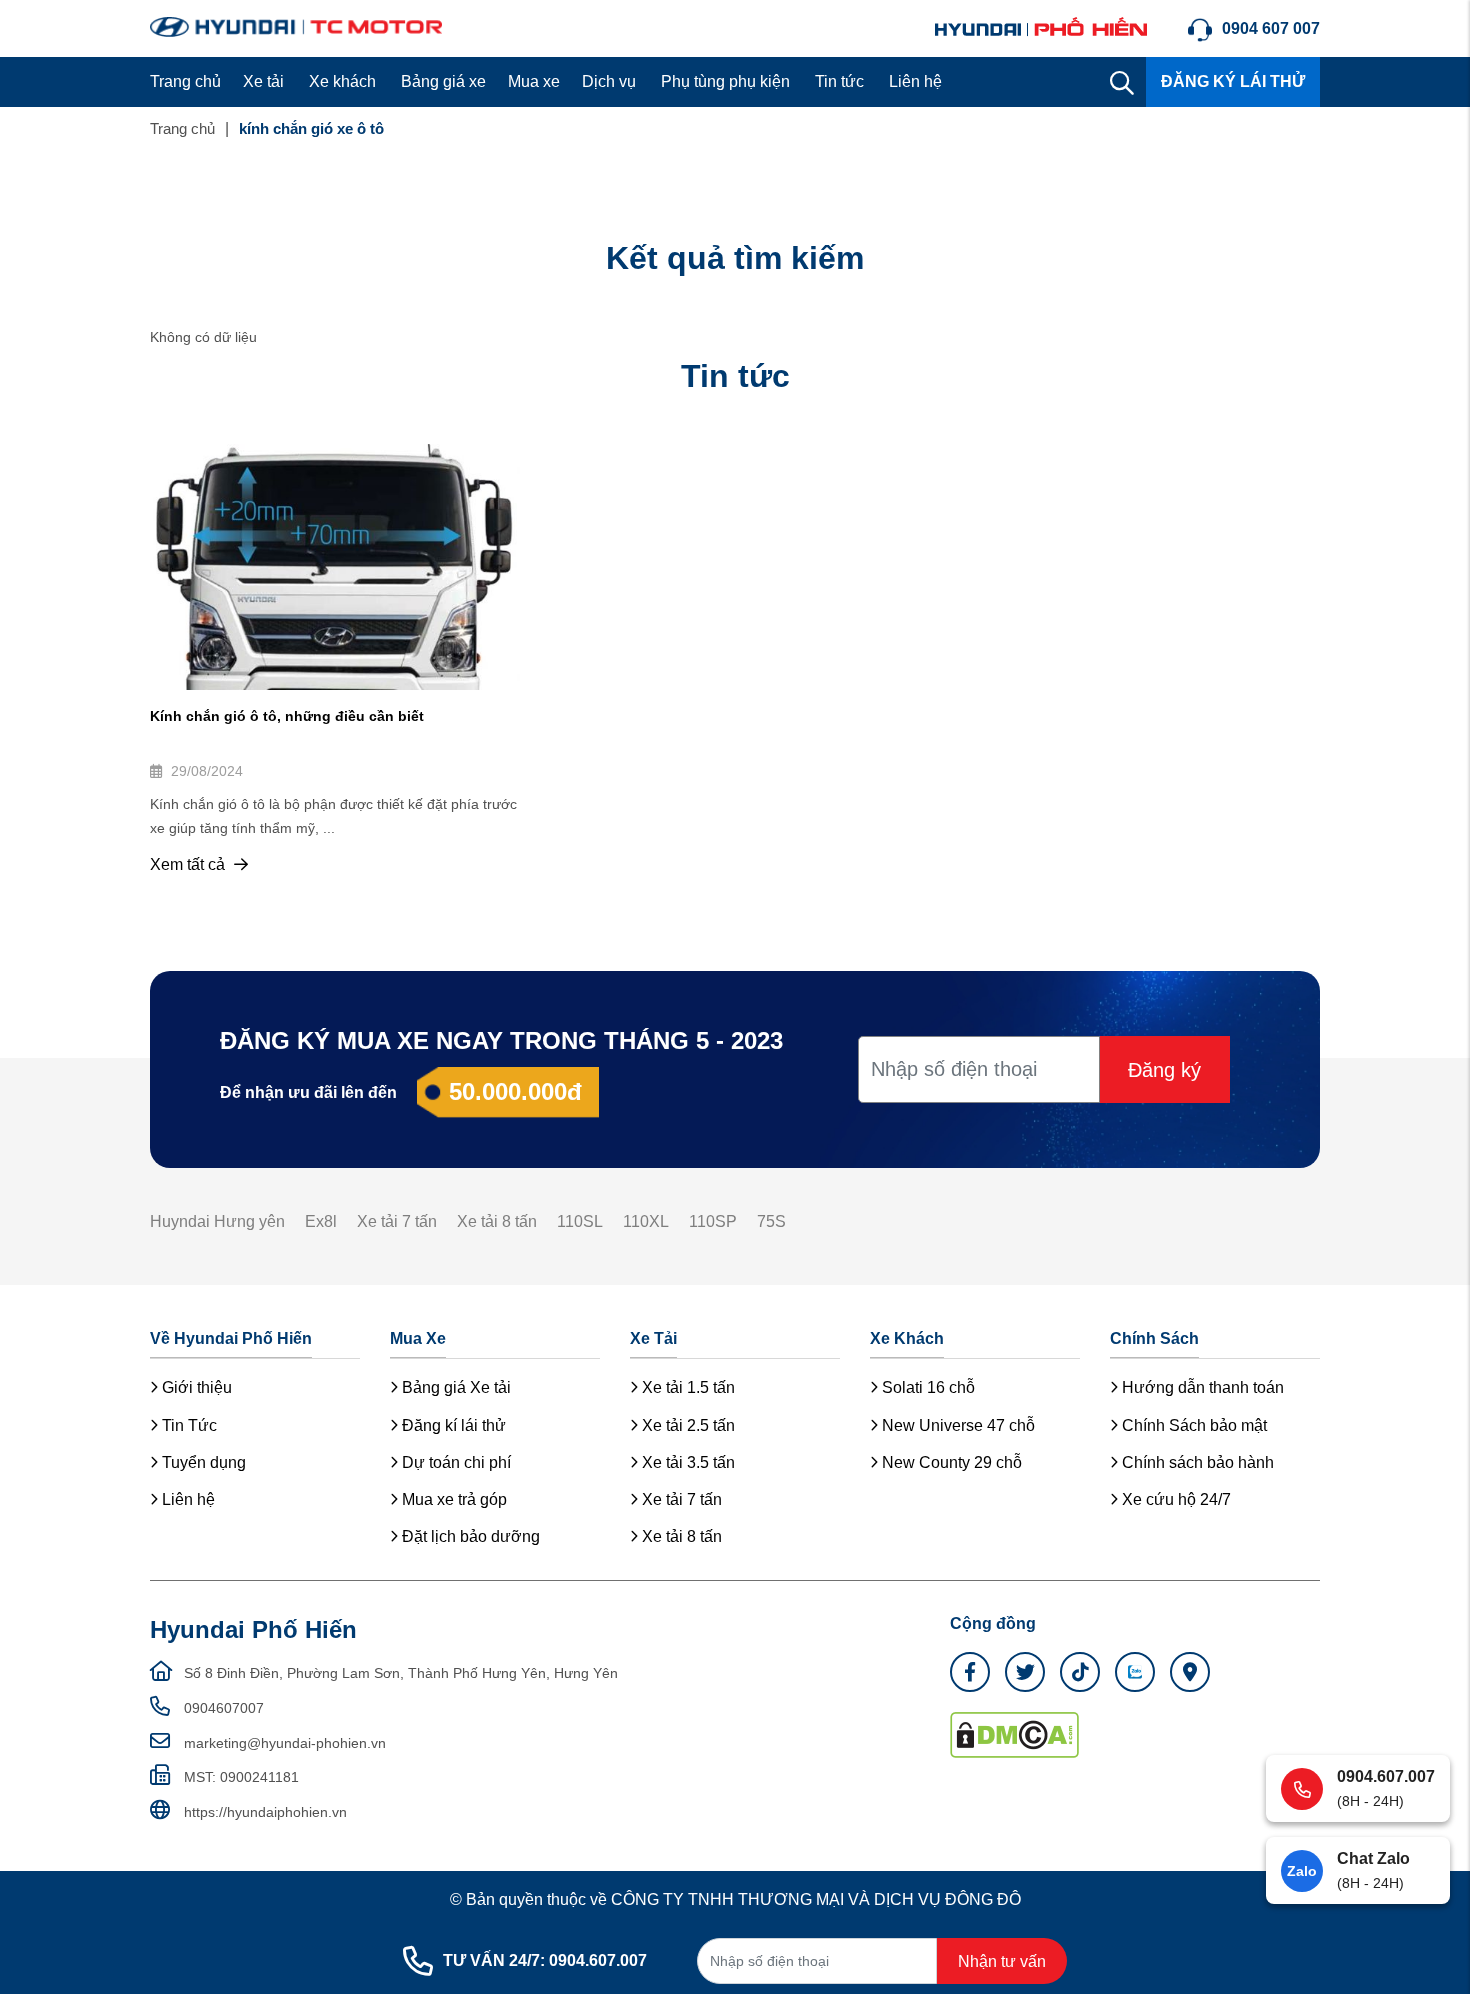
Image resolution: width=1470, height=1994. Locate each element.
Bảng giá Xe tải (454, 1387)
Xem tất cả (189, 864)
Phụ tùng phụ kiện (725, 81)
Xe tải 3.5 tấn (686, 1462)
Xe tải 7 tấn (397, 1221)
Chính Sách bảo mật (1192, 1425)
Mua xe (534, 81)
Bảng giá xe (443, 81)
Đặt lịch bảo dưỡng (469, 1536)
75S (771, 1221)
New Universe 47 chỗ (956, 1425)
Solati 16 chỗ (926, 1387)
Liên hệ (915, 81)
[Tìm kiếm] (1122, 82)
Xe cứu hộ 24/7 (1174, 1499)
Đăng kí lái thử (452, 1425)
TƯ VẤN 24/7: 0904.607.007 (545, 1960)
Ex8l (321, 1221)
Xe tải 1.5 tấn (686, 1387)
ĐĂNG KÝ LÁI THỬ (1233, 81)
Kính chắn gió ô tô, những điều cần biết (287, 716)
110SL (580, 1221)
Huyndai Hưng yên (217, 1221)
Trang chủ (185, 81)
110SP (713, 1221)
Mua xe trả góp (452, 1499)
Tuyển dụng (202, 1462)
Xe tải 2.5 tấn (686, 1425)
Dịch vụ (609, 81)
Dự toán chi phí (454, 1462)
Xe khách (342, 81)
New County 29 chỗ (950, 1462)
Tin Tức (187, 1425)
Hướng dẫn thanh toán (1201, 1387)
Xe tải (263, 81)
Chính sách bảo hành (1196, 1462)
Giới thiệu (195, 1387)
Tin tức (839, 81)
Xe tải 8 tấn (497, 1221)
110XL (646, 1221)
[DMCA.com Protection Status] (1014, 1734)
